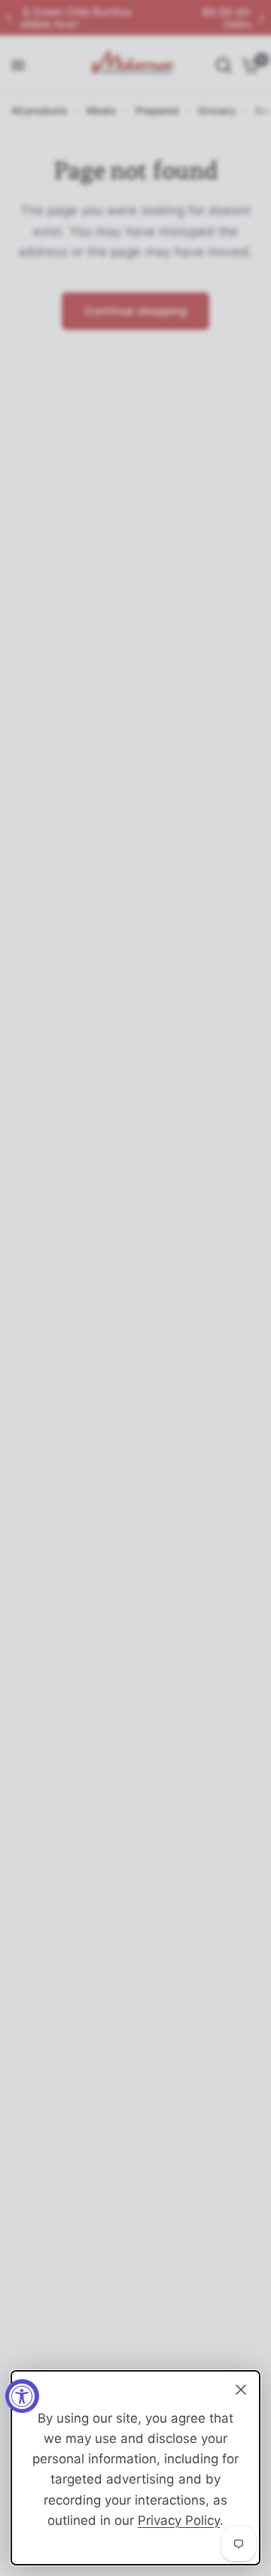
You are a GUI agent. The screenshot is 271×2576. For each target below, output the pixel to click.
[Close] (241, 2390)
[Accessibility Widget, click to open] (22, 2396)
